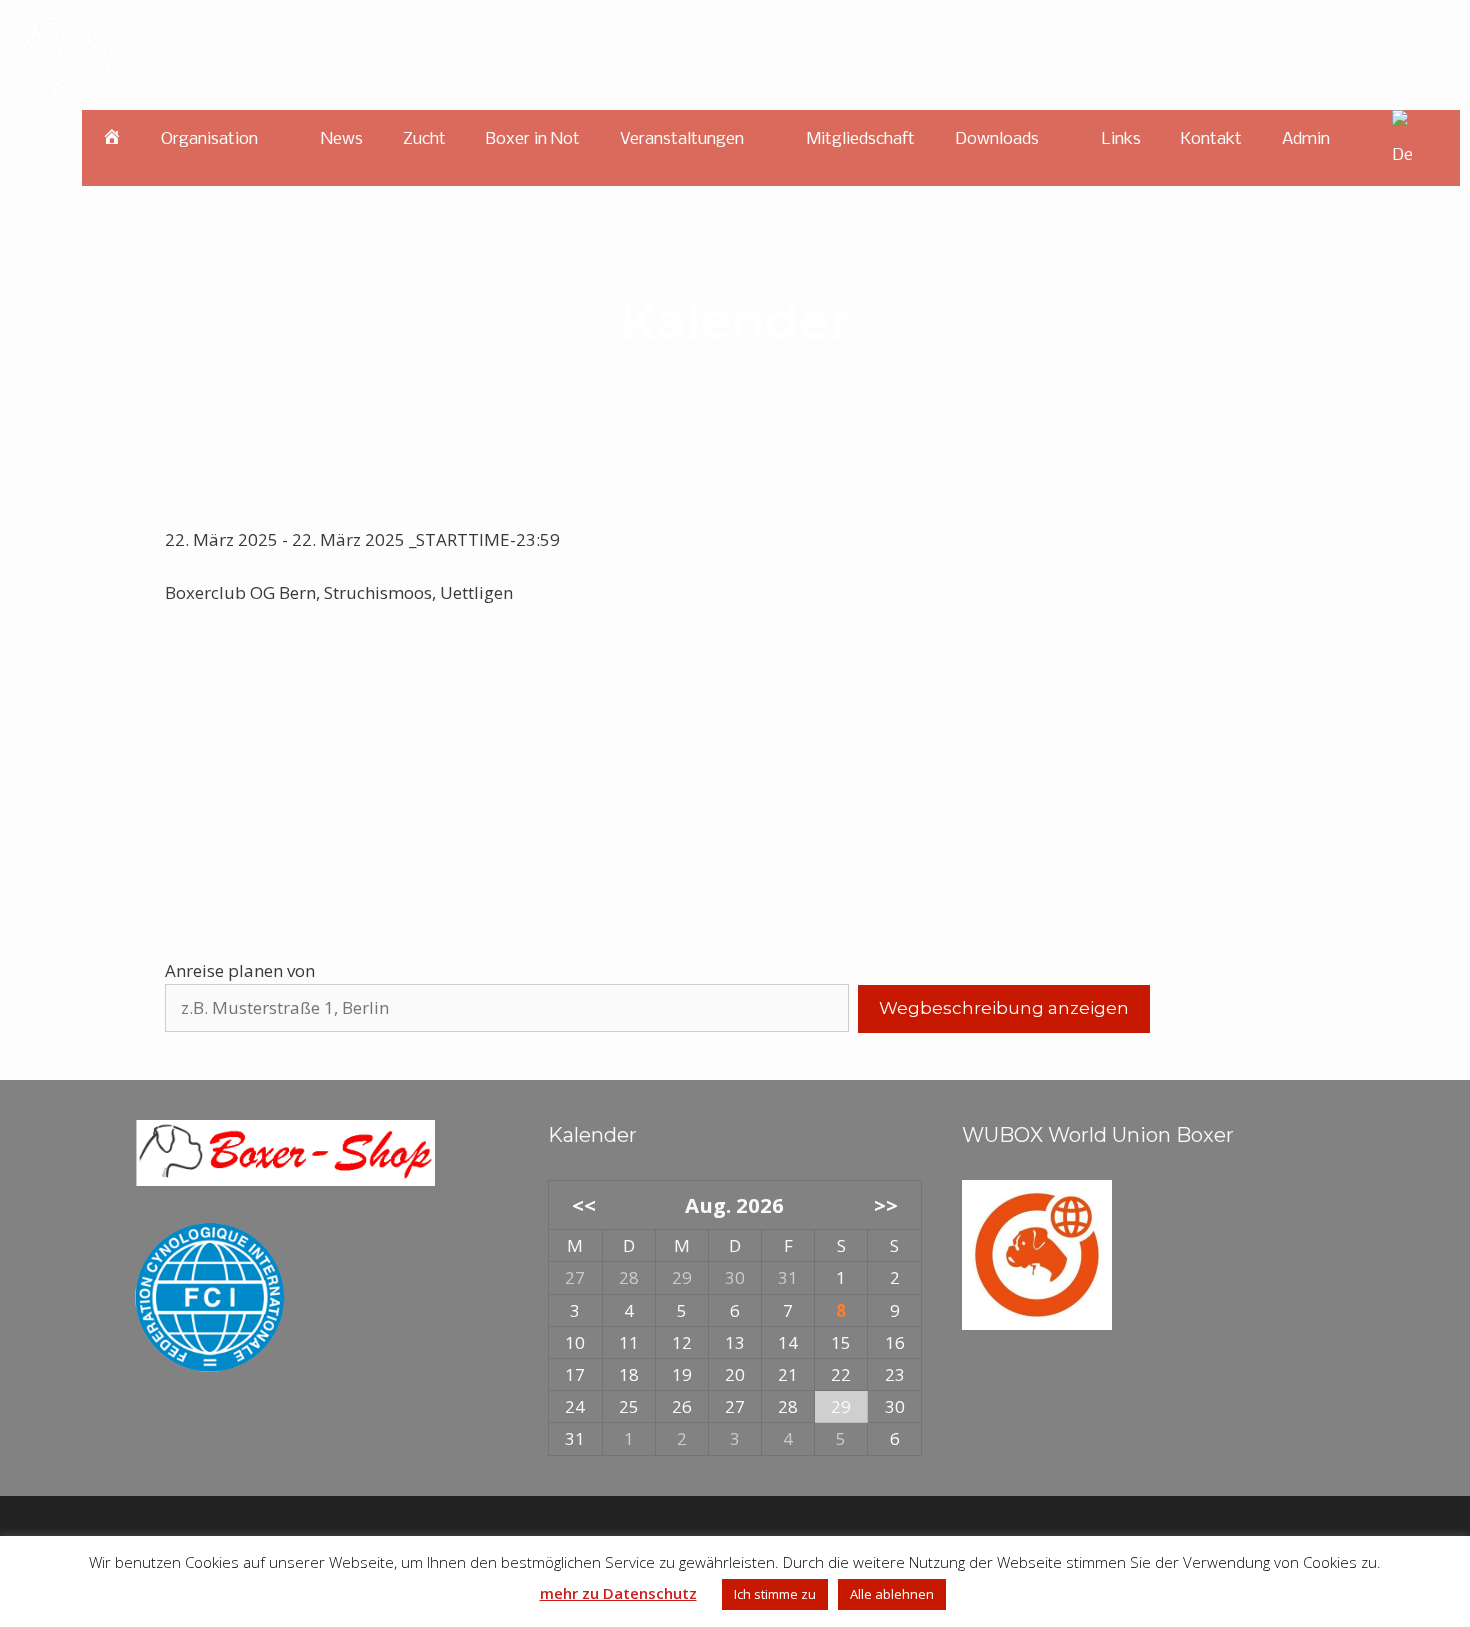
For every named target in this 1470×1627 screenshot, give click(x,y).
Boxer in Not (533, 139)
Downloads (997, 139)
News (342, 139)
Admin (1306, 139)
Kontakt (1211, 139)
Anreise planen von (240, 970)
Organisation (209, 139)
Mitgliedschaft (861, 139)
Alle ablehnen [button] (892, 1594)
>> (886, 1205)
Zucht (424, 139)
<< (583, 1205)
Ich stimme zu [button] (775, 1594)
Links (1121, 139)
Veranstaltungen (682, 139)
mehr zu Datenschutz (618, 1593)
